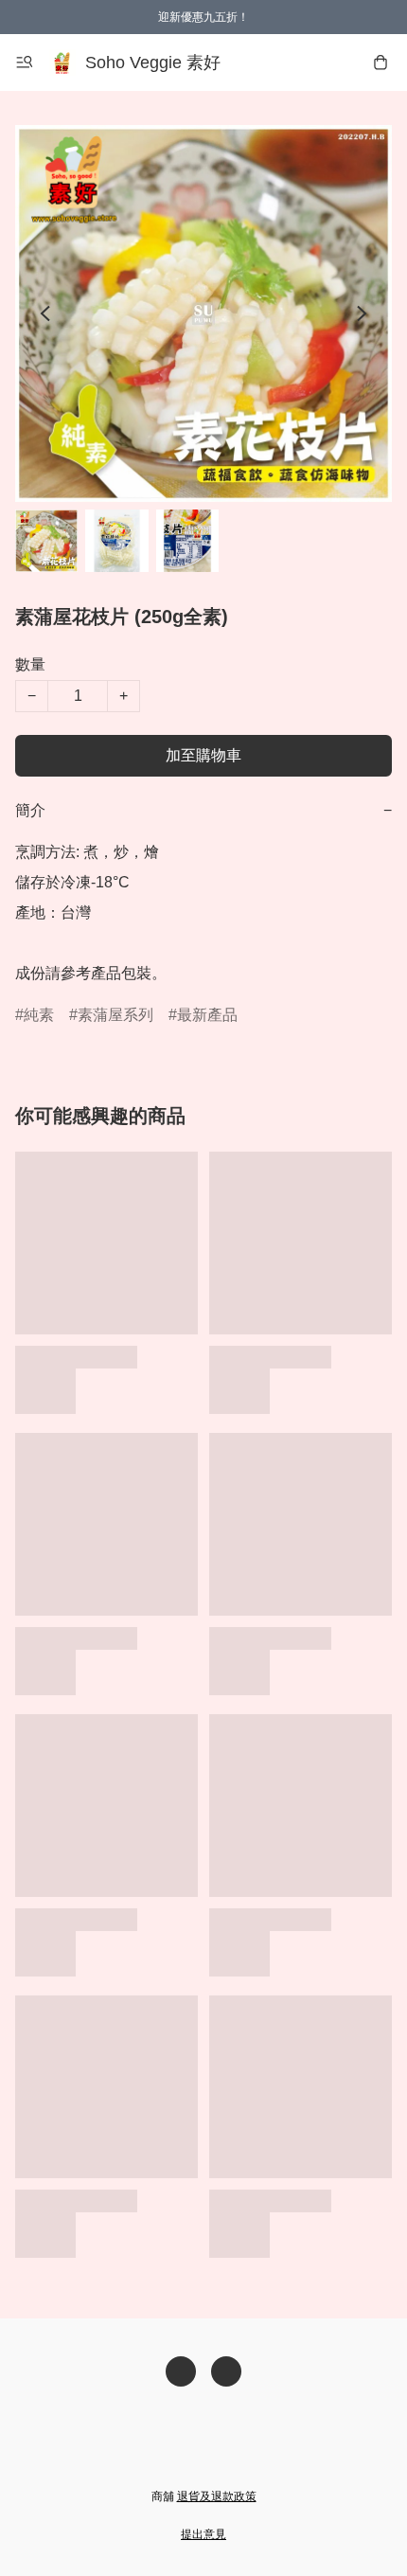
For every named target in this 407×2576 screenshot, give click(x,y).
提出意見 (203, 2534)
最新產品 (207, 1015)
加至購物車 (203, 755)
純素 (39, 1015)
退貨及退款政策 (217, 2496)
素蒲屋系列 (115, 1015)
